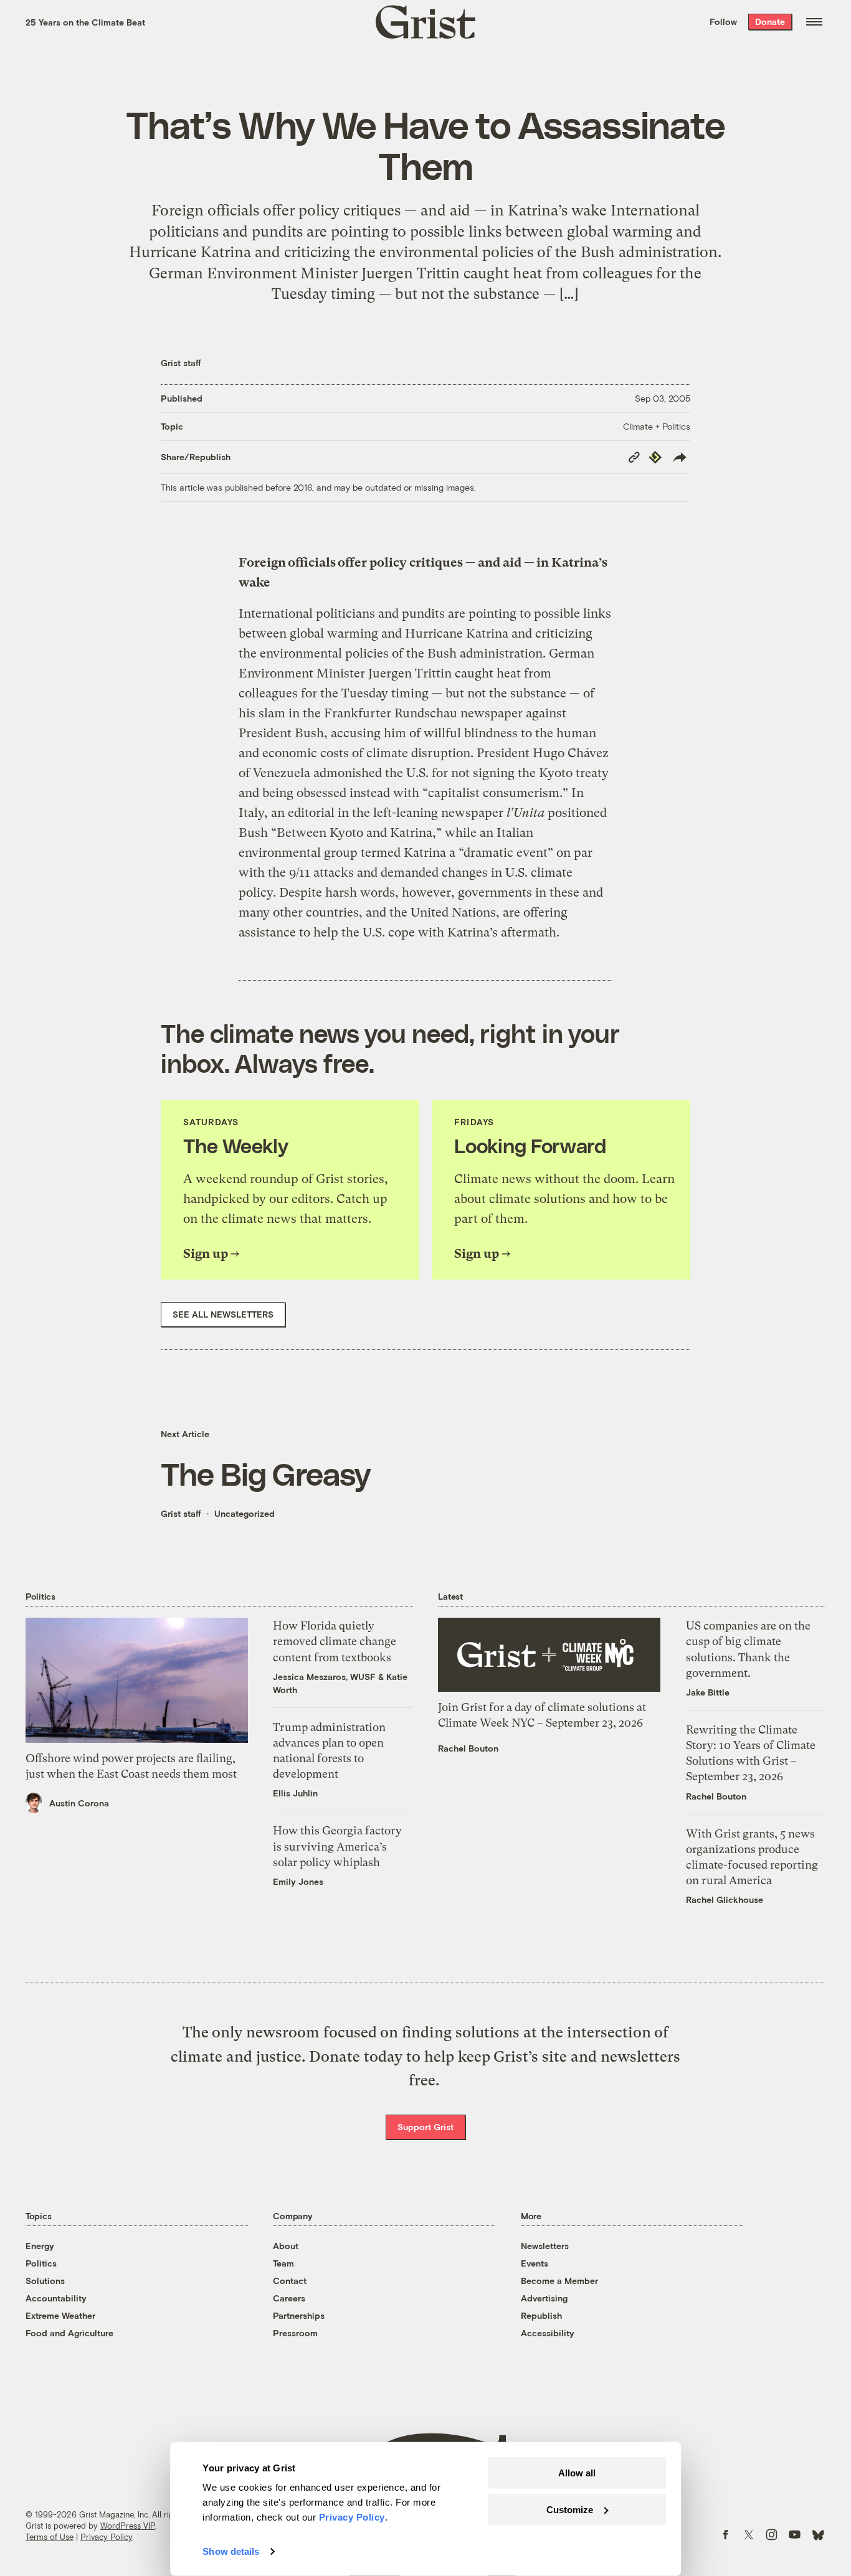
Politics (41, 2263)
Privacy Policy (107, 2537)
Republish (541, 2315)
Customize (570, 2509)
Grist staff (181, 363)
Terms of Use (50, 2537)
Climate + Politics (657, 426)
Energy (40, 2246)
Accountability (56, 2298)
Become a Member (559, 2281)
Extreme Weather (60, 2315)
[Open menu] (814, 22)
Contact (290, 2281)
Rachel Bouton (468, 1748)
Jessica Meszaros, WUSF (324, 1677)
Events (535, 2263)
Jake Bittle (708, 1692)
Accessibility (548, 2333)
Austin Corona (79, 1803)
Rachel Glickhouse (725, 1899)
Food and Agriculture (69, 2333)
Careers (289, 2298)
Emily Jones (298, 1881)
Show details (231, 2551)
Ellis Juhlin (295, 1793)
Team (283, 2263)
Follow (723, 21)
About (286, 2246)
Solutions (45, 2281)
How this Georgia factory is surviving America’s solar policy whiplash (337, 1846)
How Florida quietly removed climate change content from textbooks (335, 1641)
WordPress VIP (128, 2526)
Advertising (544, 2298)
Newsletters (545, 2246)
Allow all (577, 2473)
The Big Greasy (265, 1473)
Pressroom (295, 2333)
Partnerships (299, 2315)
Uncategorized (245, 1513)
